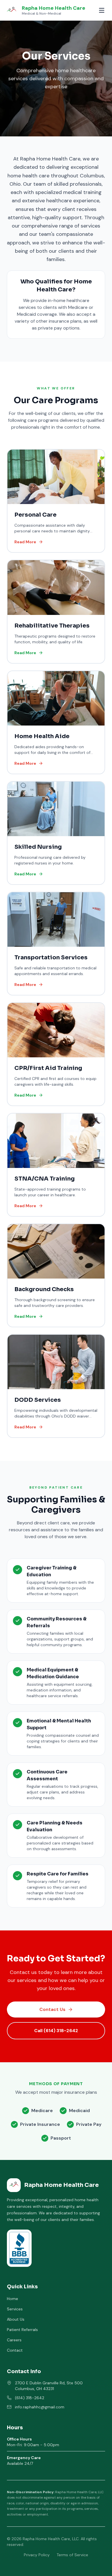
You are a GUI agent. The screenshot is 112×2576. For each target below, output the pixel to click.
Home (12, 2299)
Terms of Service (72, 2555)
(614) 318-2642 (30, 2398)
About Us (16, 2319)
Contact (15, 2350)
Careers (14, 2340)
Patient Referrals (22, 2330)
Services (15, 2309)
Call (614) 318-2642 (56, 2031)
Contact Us (52, 2009)
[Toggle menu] (102, 10)
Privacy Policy (37, 2555)
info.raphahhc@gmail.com (40, 2407)
